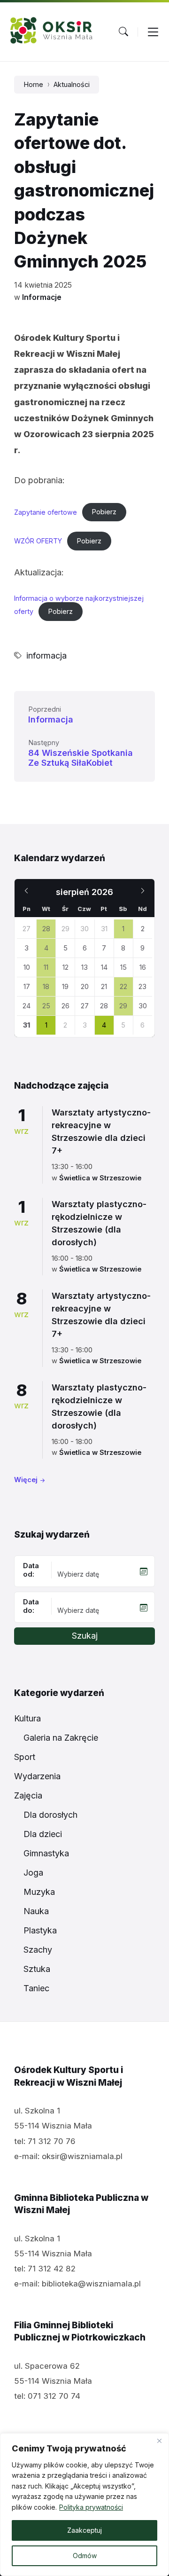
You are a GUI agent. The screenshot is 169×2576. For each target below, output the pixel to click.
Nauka (36, 1911)
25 (46, 1006)
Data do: (31, 1606)
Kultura (27, 1718)
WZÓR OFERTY (38, 541)
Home (33, 85)
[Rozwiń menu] (153, 31)
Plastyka (40, 1930)
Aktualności (72, 85)
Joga (33, 1873)
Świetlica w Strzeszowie (100, 1178)
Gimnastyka (46, 1853)
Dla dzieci (43, 1834)
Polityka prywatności (91, 2507)
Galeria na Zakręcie (61, 1738)
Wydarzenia (37, 1776)
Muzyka (39, 1892)
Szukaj (85, 1636)
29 (123, 1006)
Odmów (85, 2556)
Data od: (31, 1570)
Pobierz (104, 512)
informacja (46, 656)
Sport (25, 1757)
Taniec (36, 1988)
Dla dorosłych (50, 1815)
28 (46, 929)
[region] (84, 2505)
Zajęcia (28, 1795)
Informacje (42, 297)
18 (46, 987)
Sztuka (37, 1969)
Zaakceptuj (84, 2530)
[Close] (159, 2441)
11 (46, 967)
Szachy (38, 1950)
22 (123, 987)
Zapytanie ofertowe (46, 512)
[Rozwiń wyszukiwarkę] (123, 31)
